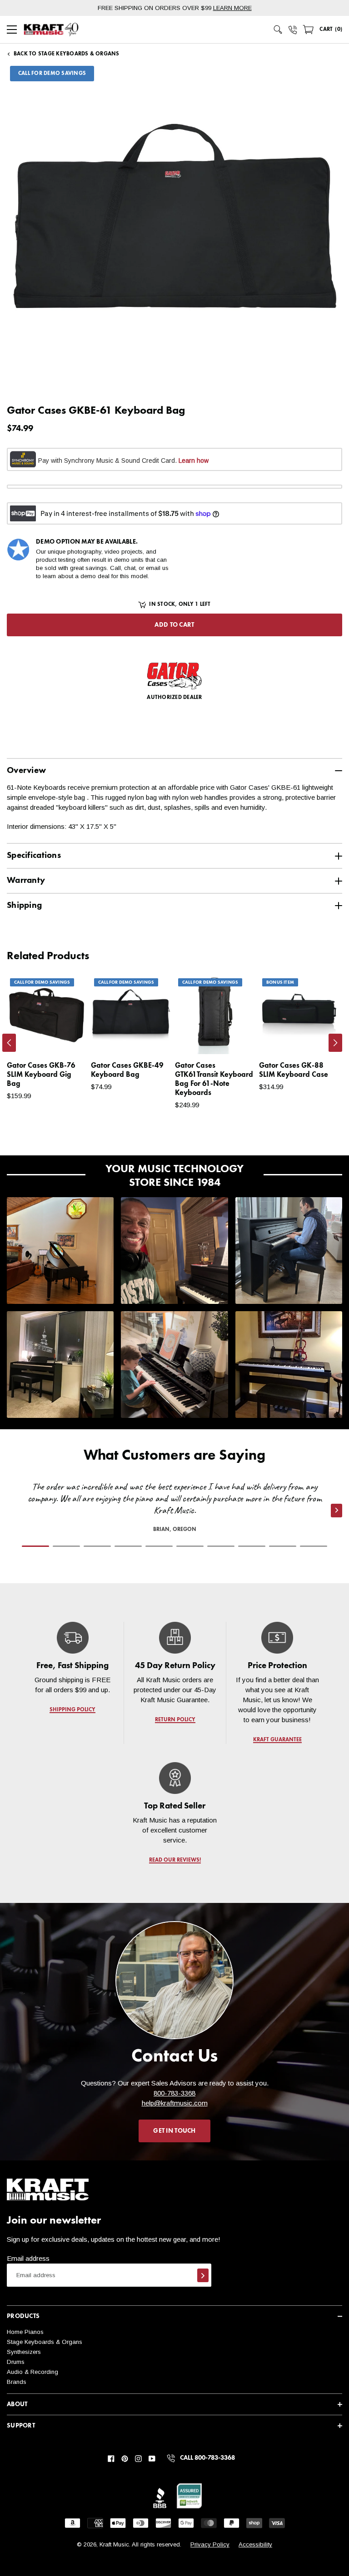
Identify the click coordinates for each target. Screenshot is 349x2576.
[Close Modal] (269, 1150)
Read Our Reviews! (174, 1860)
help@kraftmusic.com (175, 2103)
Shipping (24, 905)
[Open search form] (278, 30)
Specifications (34, 855)
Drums (16, 2362)
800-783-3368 (174, 2093)
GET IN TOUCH (174, 2131)
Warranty (26, 880)
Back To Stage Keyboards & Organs (67, 54)
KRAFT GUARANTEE (277, 1740)
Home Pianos (25, 2332)
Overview (26, 770)
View (64, 1038)
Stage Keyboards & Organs (45, 2342)
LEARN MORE (232, 8)
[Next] (335, 1043)
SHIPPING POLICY (72, 1710)
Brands (17, 2382)
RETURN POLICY (175, 1720)
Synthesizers (24, 2352)
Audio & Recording (32, 2372)
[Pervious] (9, 1043)
